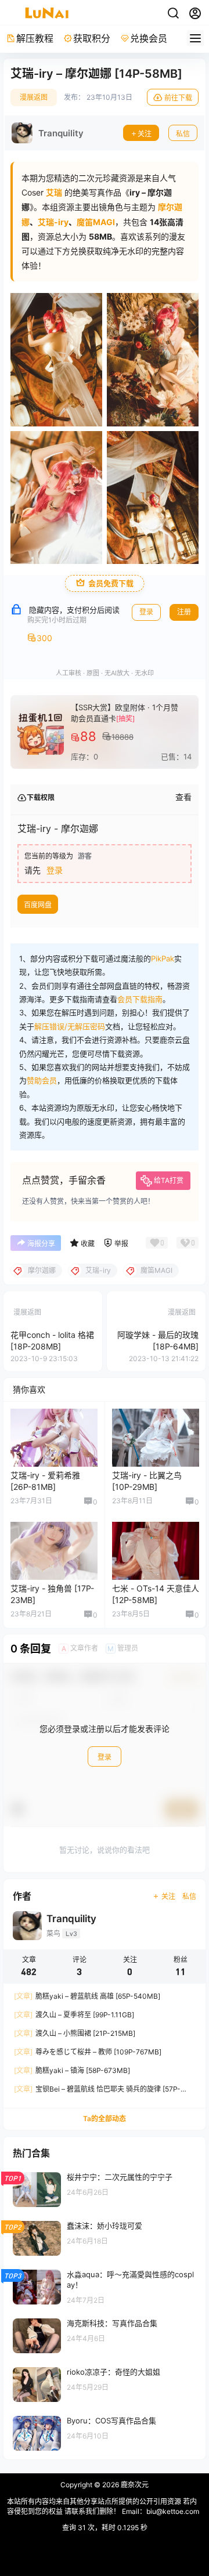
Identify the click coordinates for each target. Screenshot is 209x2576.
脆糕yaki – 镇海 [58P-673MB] (72, 2070)
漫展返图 (34, 97)
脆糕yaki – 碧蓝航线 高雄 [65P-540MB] (87, 1996)
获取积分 (92, 38)
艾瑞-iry (53, 222)
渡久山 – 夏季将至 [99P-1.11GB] (74, 2015)
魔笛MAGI (96, 222)
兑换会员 (149, 38)
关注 (145, 134)
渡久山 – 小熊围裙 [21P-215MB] (75, 2033)
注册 (184, 612)
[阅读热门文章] (105, 2189)
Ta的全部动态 (105, 2119)
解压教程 (35, 38)
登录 (146, 612)
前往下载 (178, 98)
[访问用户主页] (48, 133)
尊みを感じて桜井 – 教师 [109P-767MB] (88, 2052)
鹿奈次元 (134, 2485)
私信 (183, 134)
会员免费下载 (111, 583)
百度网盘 (38, 905)
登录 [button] (55, 870)
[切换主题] (173, 13)
